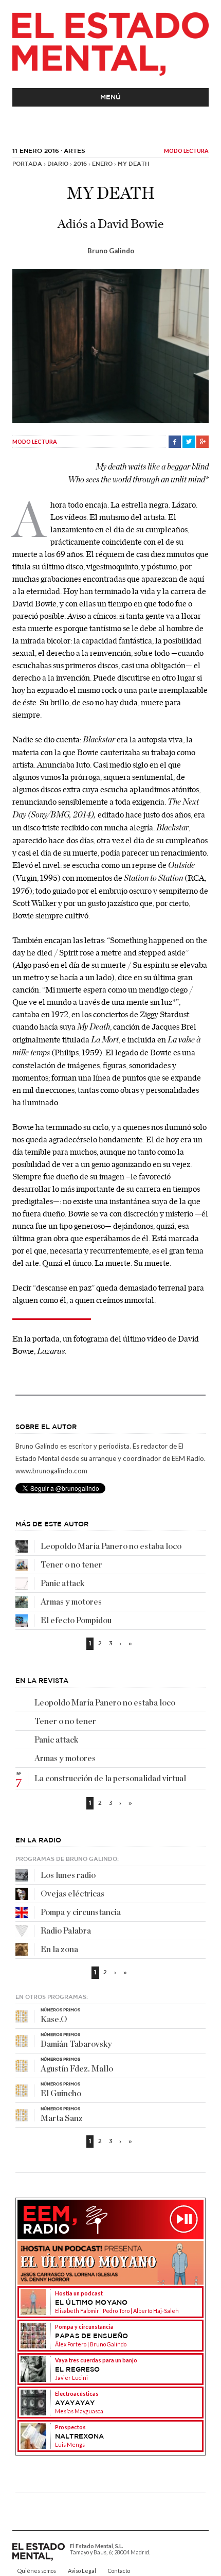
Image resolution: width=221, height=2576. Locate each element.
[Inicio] (110, 44)
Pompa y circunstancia (81, 1912)
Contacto (119, 2571)
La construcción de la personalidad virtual (110, 1779)
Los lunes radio (68, 1875)
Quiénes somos (37, 2571)
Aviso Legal (82, 2571)
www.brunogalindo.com (51, 1471)
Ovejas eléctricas (72, 1894)
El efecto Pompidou (76, 1621)
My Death (133, 164)
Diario (58, 164)
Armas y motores (71, 1602)
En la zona (59, 1950)
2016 (80, 164)
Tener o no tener (71, 1565)
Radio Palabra (66, 1931)
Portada (27, 164)
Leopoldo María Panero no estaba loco (111, 1546)
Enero (102, 164)
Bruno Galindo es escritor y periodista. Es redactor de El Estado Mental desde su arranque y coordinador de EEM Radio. (110, 1452)
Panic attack (62, 1583)
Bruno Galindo (111, 251)
